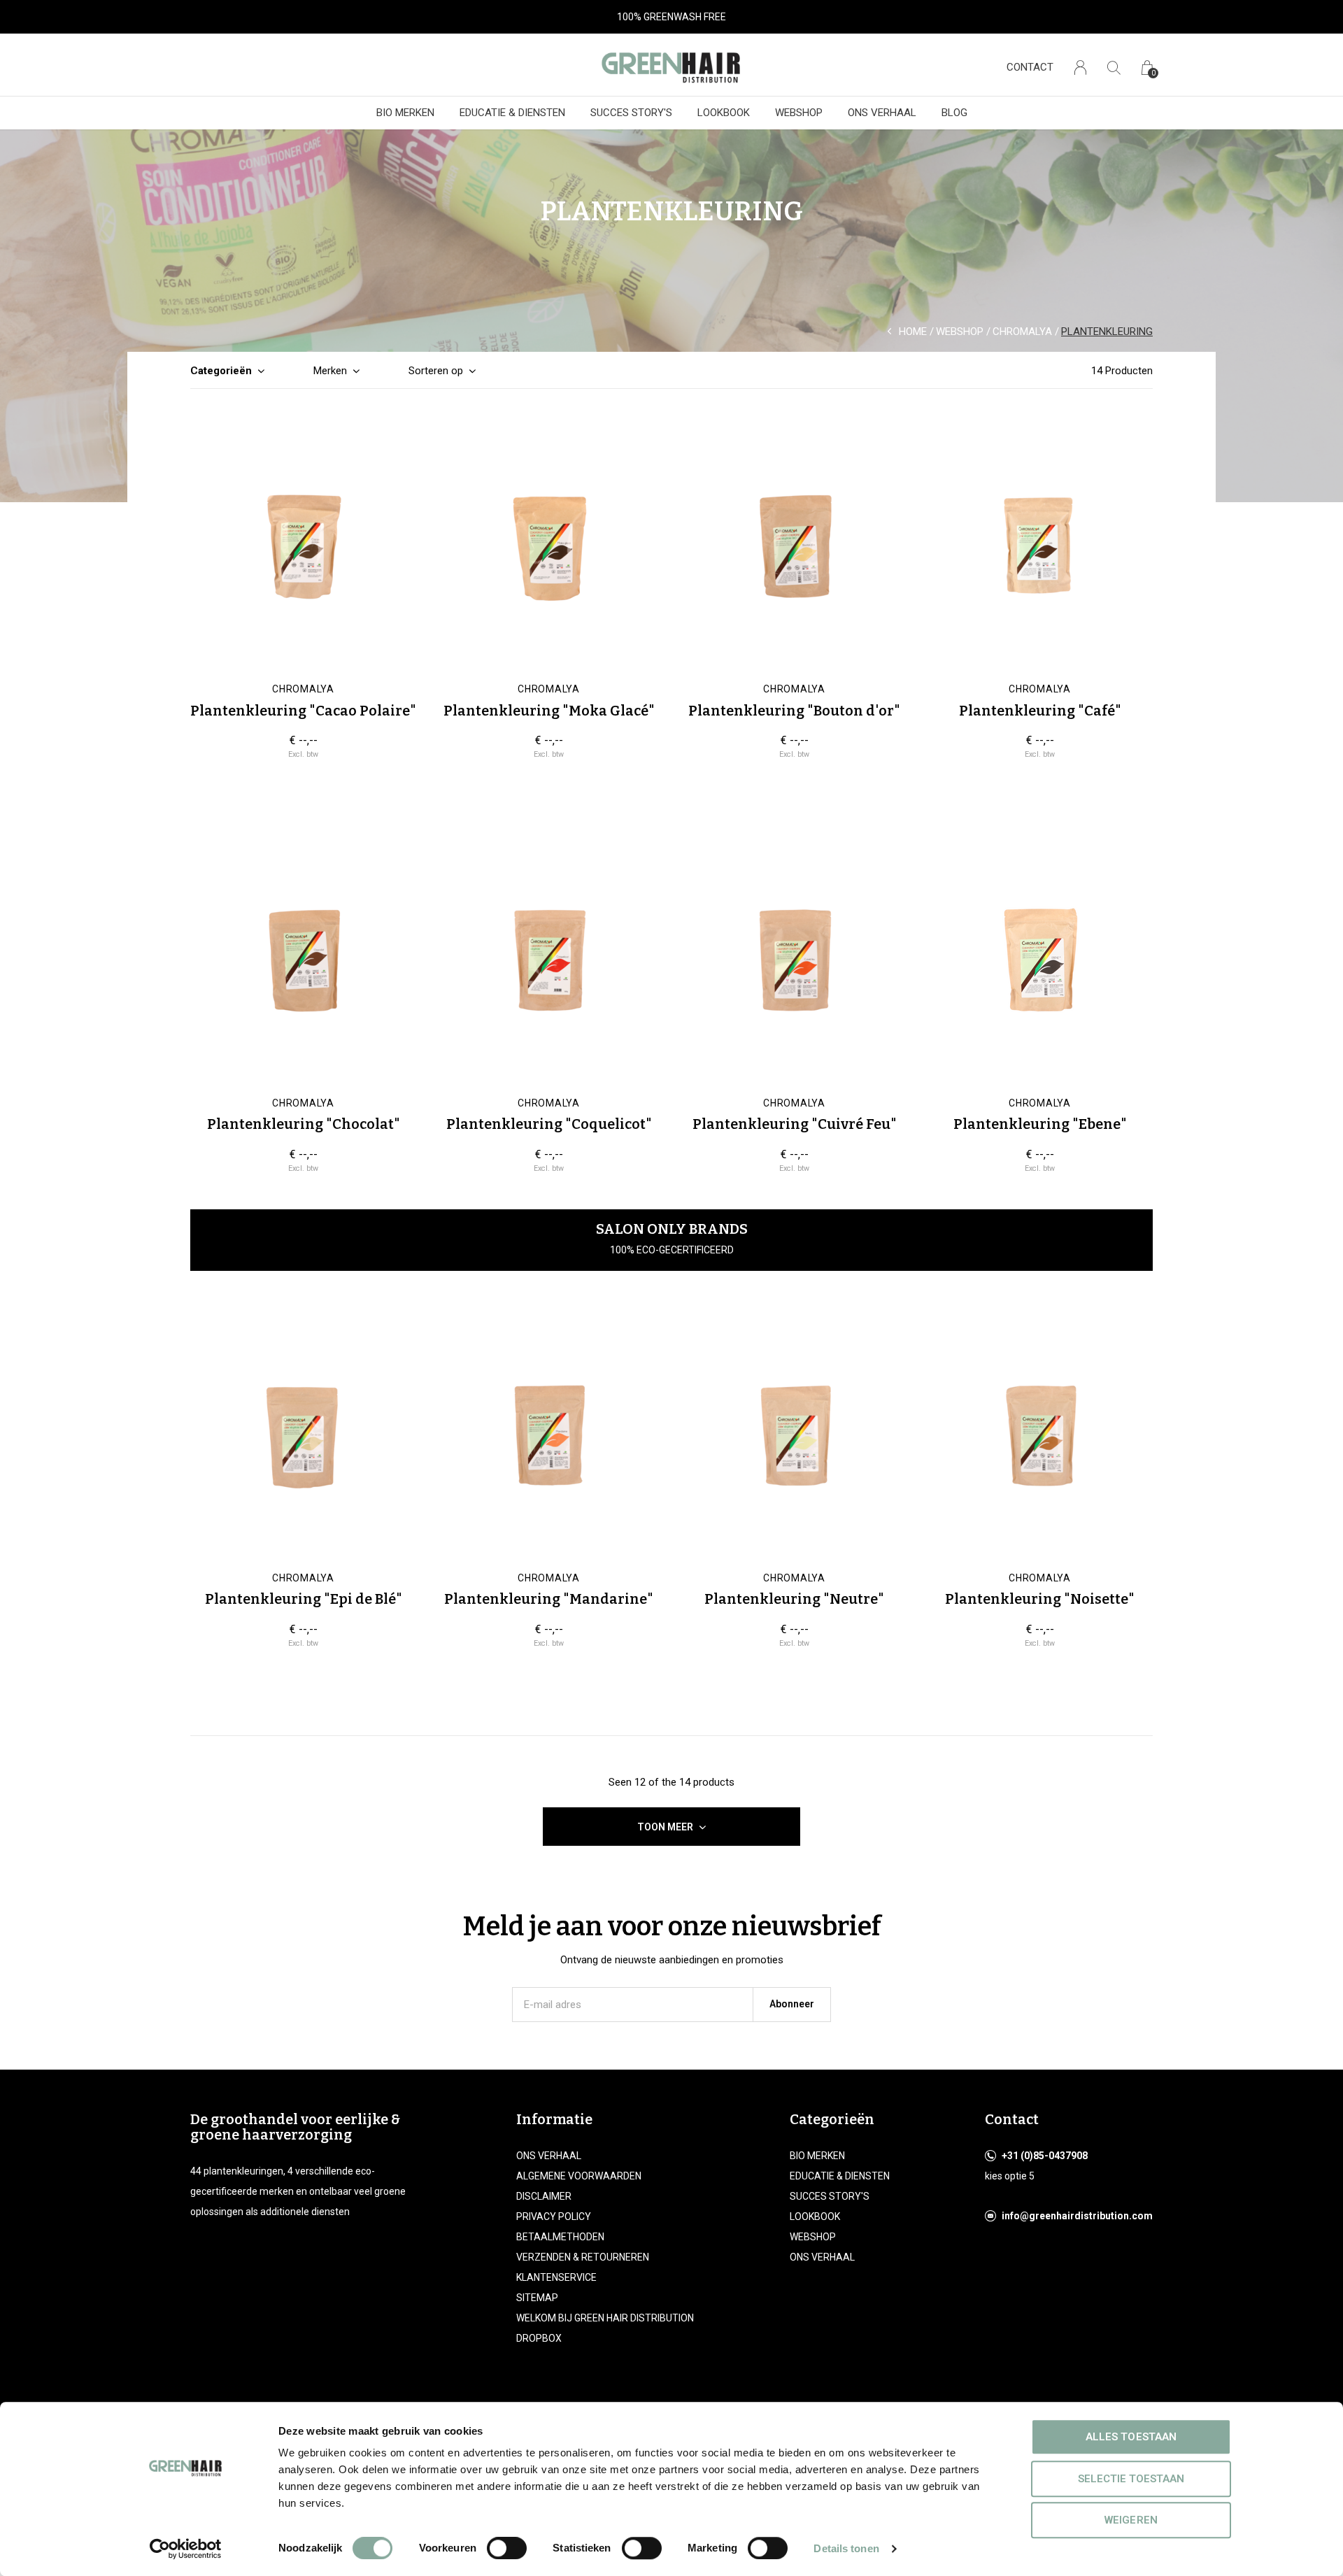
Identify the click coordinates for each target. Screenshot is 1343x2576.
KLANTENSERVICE (556, 2277)
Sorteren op (436, 371)
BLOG (954, 113)
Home (913, 332)
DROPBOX (539, 2338)
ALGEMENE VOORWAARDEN (579, 2176)
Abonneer (792, 2004)
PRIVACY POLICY (554, 2216)
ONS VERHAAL (882, 113)
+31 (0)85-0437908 (1045, 2156)
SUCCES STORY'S (631, 113)
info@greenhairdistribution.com (1077, 2216)
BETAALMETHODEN (560, 2237)
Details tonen (846, 2548)
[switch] (507, 2548)
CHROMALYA (1022, 332)
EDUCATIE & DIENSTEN (512, 113)
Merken (330, 371)
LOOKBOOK (724, 113)
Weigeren (1131, 2520)
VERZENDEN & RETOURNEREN (583, 2257)
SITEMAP (537, 2298)
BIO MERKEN (405, 113)
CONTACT (1030, 67)
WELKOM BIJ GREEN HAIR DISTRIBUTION (605, 2318)
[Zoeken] (1114, 67)
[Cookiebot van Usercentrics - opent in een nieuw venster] (186, 2549)
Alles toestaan (1131, 2437)
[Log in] (1080, 67)
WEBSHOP (799, 113)
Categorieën (221, 371)
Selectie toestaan (1131, 2479)
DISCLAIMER (544, 2196)
